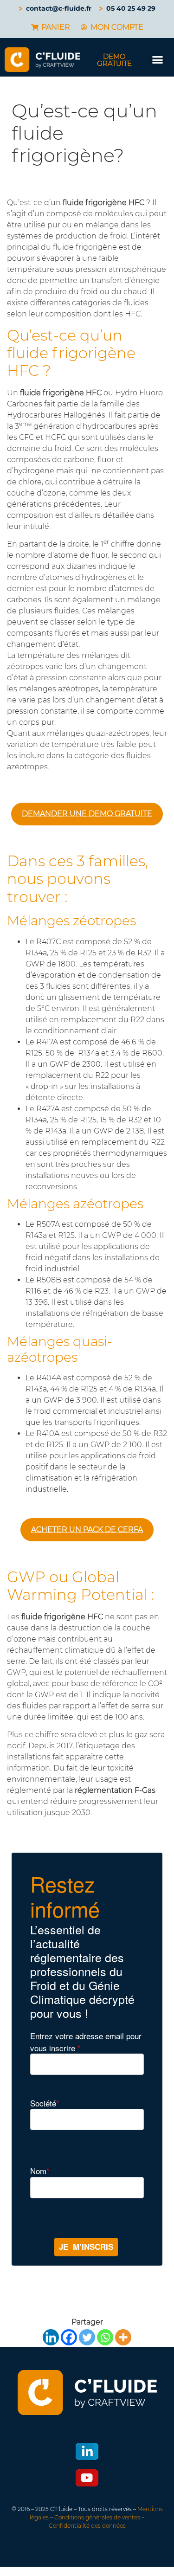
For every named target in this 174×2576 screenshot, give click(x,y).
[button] (157, 60)
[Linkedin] (51, 2337)
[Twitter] (87, 2337)
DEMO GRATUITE (114, 60)
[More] (123, 2337)
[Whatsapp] (105, 2337)
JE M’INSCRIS (86, 2247)
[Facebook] (69, 2337)
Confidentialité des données (87, 2526)
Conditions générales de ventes (97, 2517)
